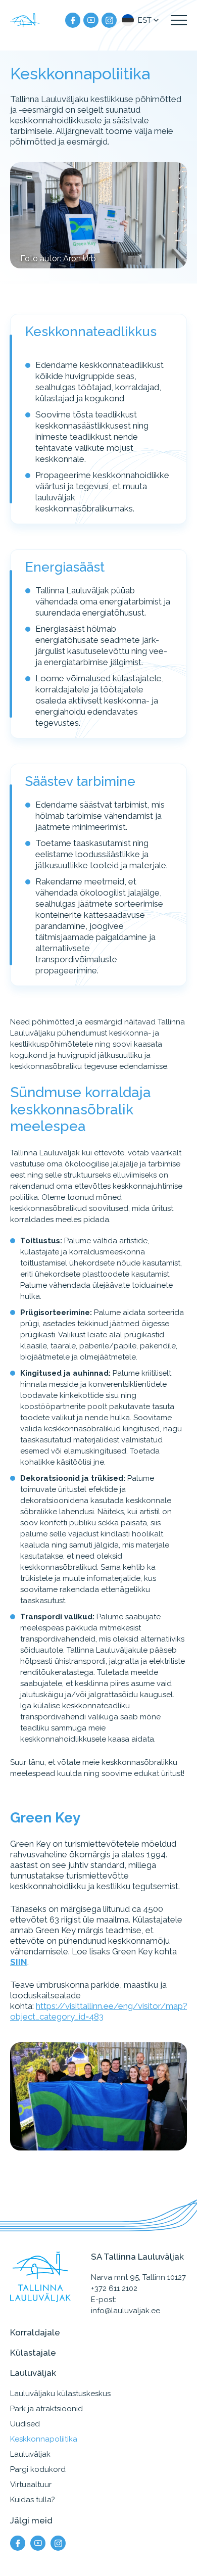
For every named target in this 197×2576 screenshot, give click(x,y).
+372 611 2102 (114, 2288)
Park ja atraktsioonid (46, 2409)
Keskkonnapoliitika (44, 2439)
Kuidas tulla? (33, 2500)
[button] (141, 20)
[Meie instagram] (109, 20)
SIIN (19, 1961)
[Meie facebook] (73, 20)
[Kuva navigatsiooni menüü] (179, 20)
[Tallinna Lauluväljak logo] (25, 20)
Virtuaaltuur (31, 2485)
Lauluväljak (30, 2454)
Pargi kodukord (38, 2469)
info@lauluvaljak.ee (126, 2311)
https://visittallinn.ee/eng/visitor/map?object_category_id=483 (99, 2011)
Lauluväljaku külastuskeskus (60, 2394)
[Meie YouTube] (91, 20)
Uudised (25, 2424)
